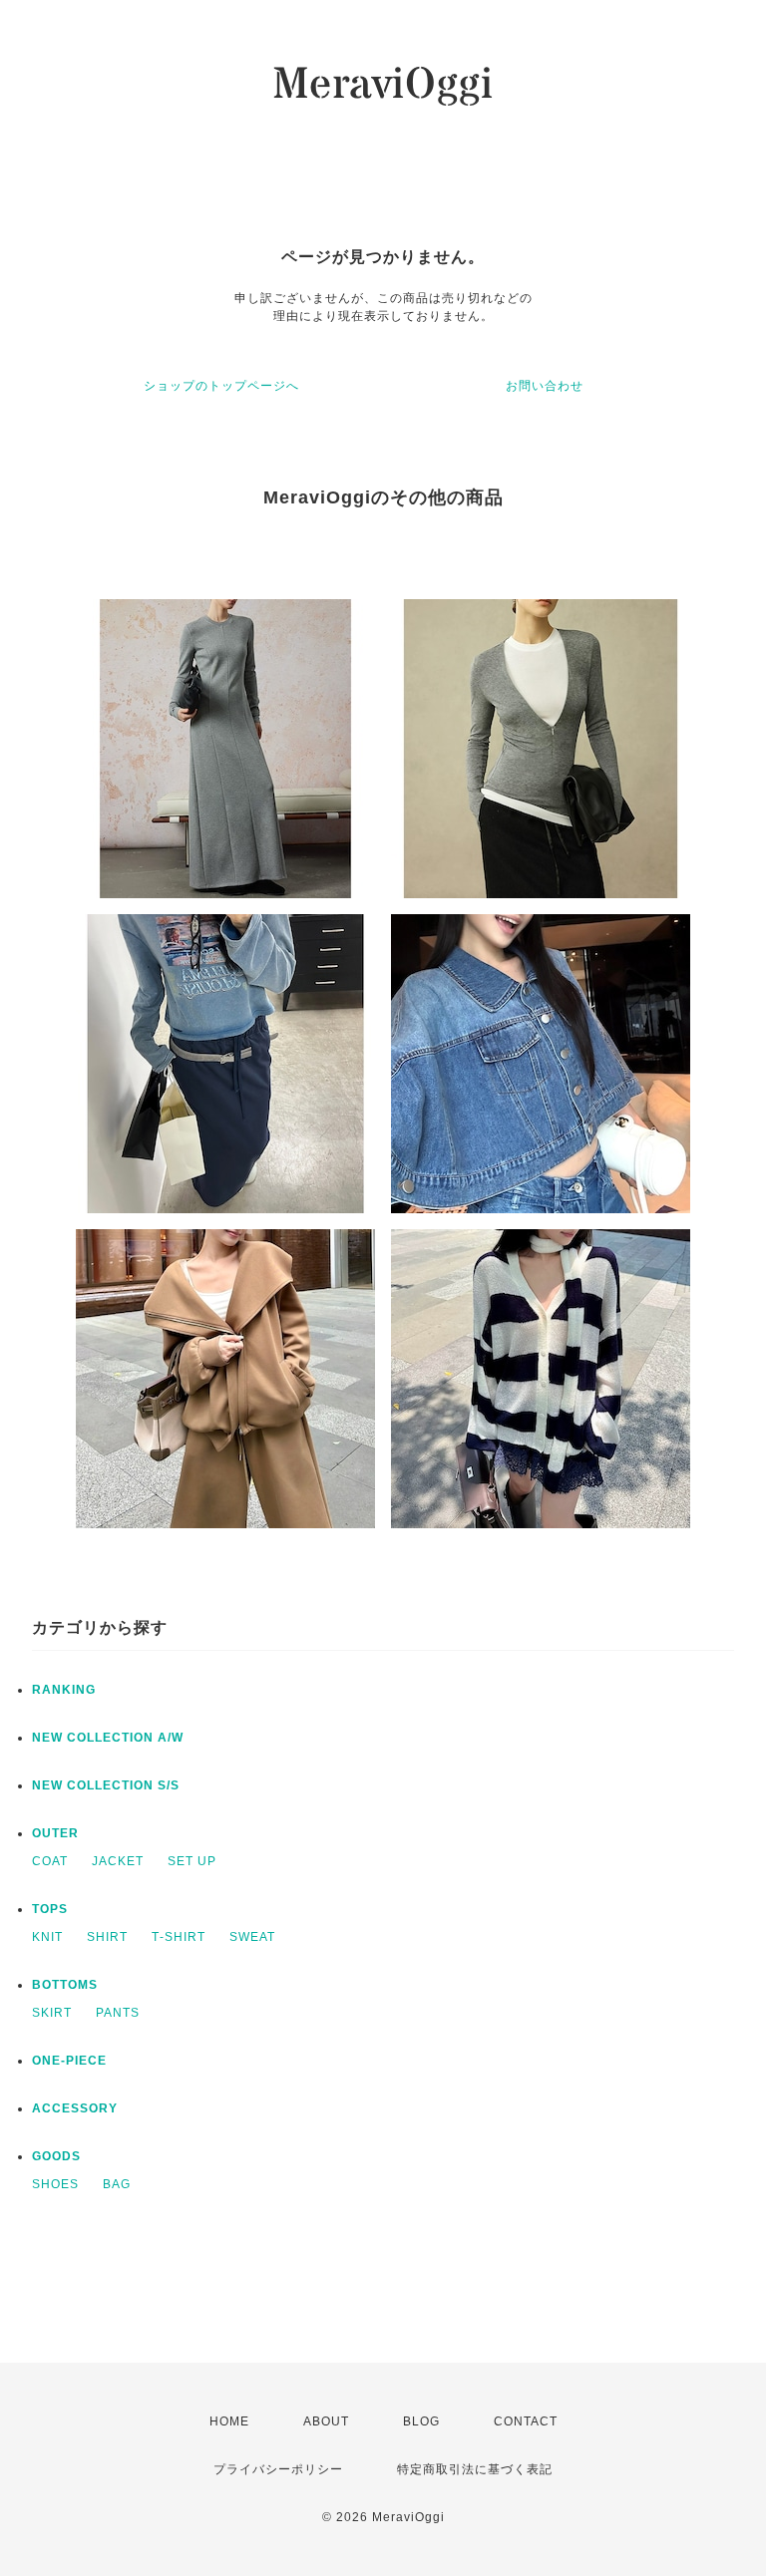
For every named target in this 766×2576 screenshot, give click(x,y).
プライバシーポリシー (278, 2469)
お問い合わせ (545, 386)
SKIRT (52, 2013)
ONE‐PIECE (69, 2061)
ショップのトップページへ (221, 386)
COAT (50, 1861)
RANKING (64, 1690)
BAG (117, 2184)
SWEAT (252, 1937)
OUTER (55, 1833)
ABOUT (326, 2421)
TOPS (50, 1909)
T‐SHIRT (179, 1937)
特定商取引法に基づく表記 (475, 2469)
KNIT (47, 1937)
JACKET (118, 1861)
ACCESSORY (75, 2108)
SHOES (55, 2184)
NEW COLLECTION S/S (106, 1785)
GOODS (56, 2156)
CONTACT (526, 2421)
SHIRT (107, 1937)
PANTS (118, 2013)
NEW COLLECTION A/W (108, 1738)
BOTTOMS (65, 1985)
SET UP (192, 1861)
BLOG (421, 2421)
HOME (229, 2421)
